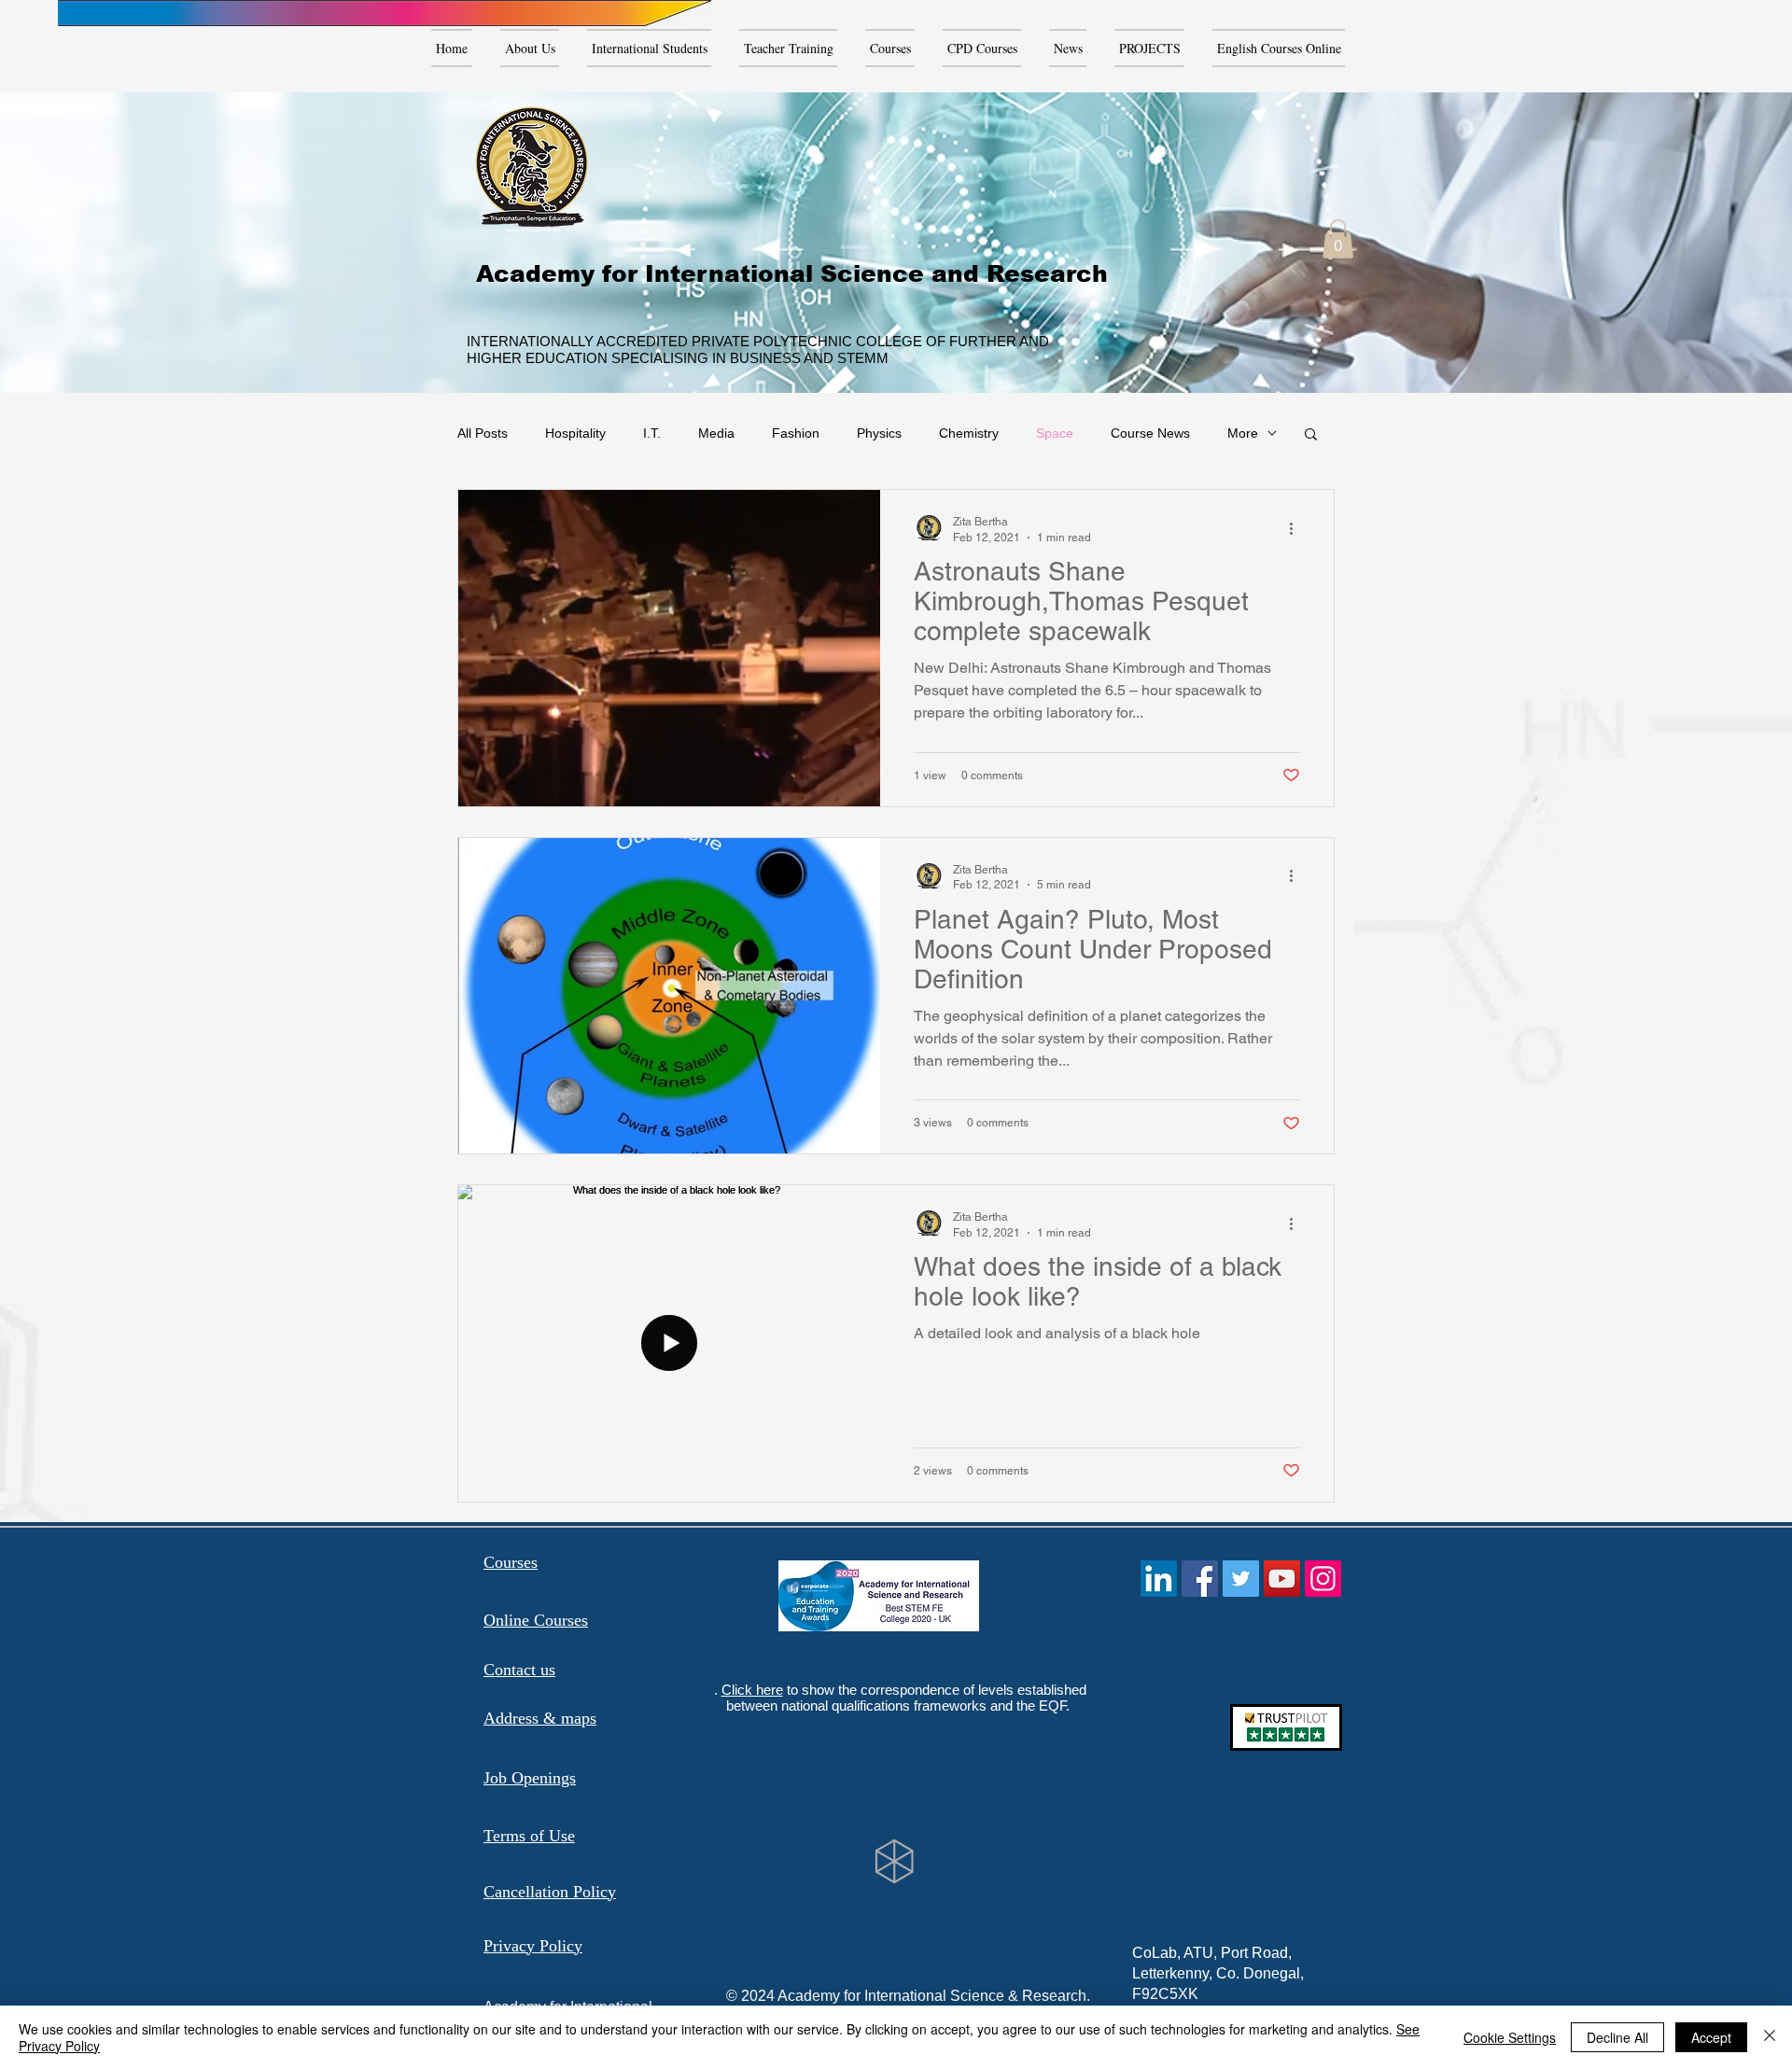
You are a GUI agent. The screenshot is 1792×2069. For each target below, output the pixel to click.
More (1243, 433)
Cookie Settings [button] (1510, 2037)
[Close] (1770, 2037)
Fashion (796, 433)
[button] (1338, 239)
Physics (879, 433)
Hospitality (575, 433)
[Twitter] (1241, 1579)
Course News (1150, 433)
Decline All (1617, 2037)
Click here (752, 1690)
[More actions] (1297, 528)
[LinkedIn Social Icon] (1159, 1579)
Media (716, 433)
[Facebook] (1200, 1579)
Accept (1711, 2037)
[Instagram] (1323, 1579)
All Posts (483, 433)
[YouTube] (1282, 1579)
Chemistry (969, 433)
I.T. (652, 433)
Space (1055, 433)
